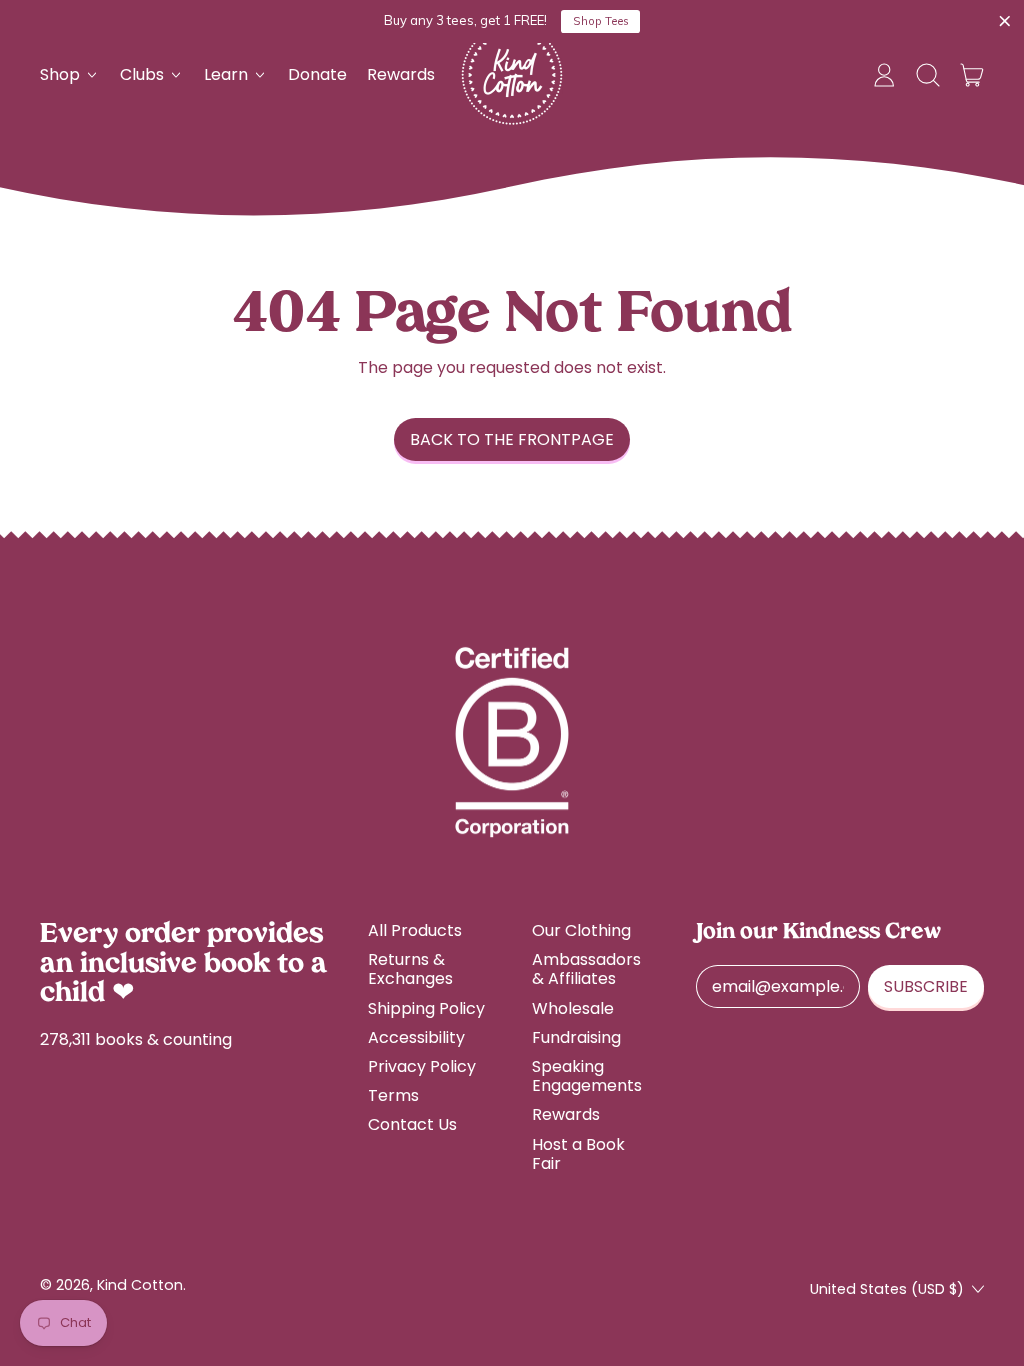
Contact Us (412, 1124)
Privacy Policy (422, 1066)
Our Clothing (581, 930)
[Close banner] (1005, 22)
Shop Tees (601, 21)
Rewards (401, 74)
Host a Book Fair (578, 1154)
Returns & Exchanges (410, 969)
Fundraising (576, 1037)
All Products (415, 930)
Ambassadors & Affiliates (586, 969)
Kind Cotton (140, 1285)
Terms (393, 1095)
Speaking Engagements (587, 1076)
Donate (317, 74)
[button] (928, 75)
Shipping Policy (426, 1008)
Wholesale (573, 1008)
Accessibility (416, 1037)
